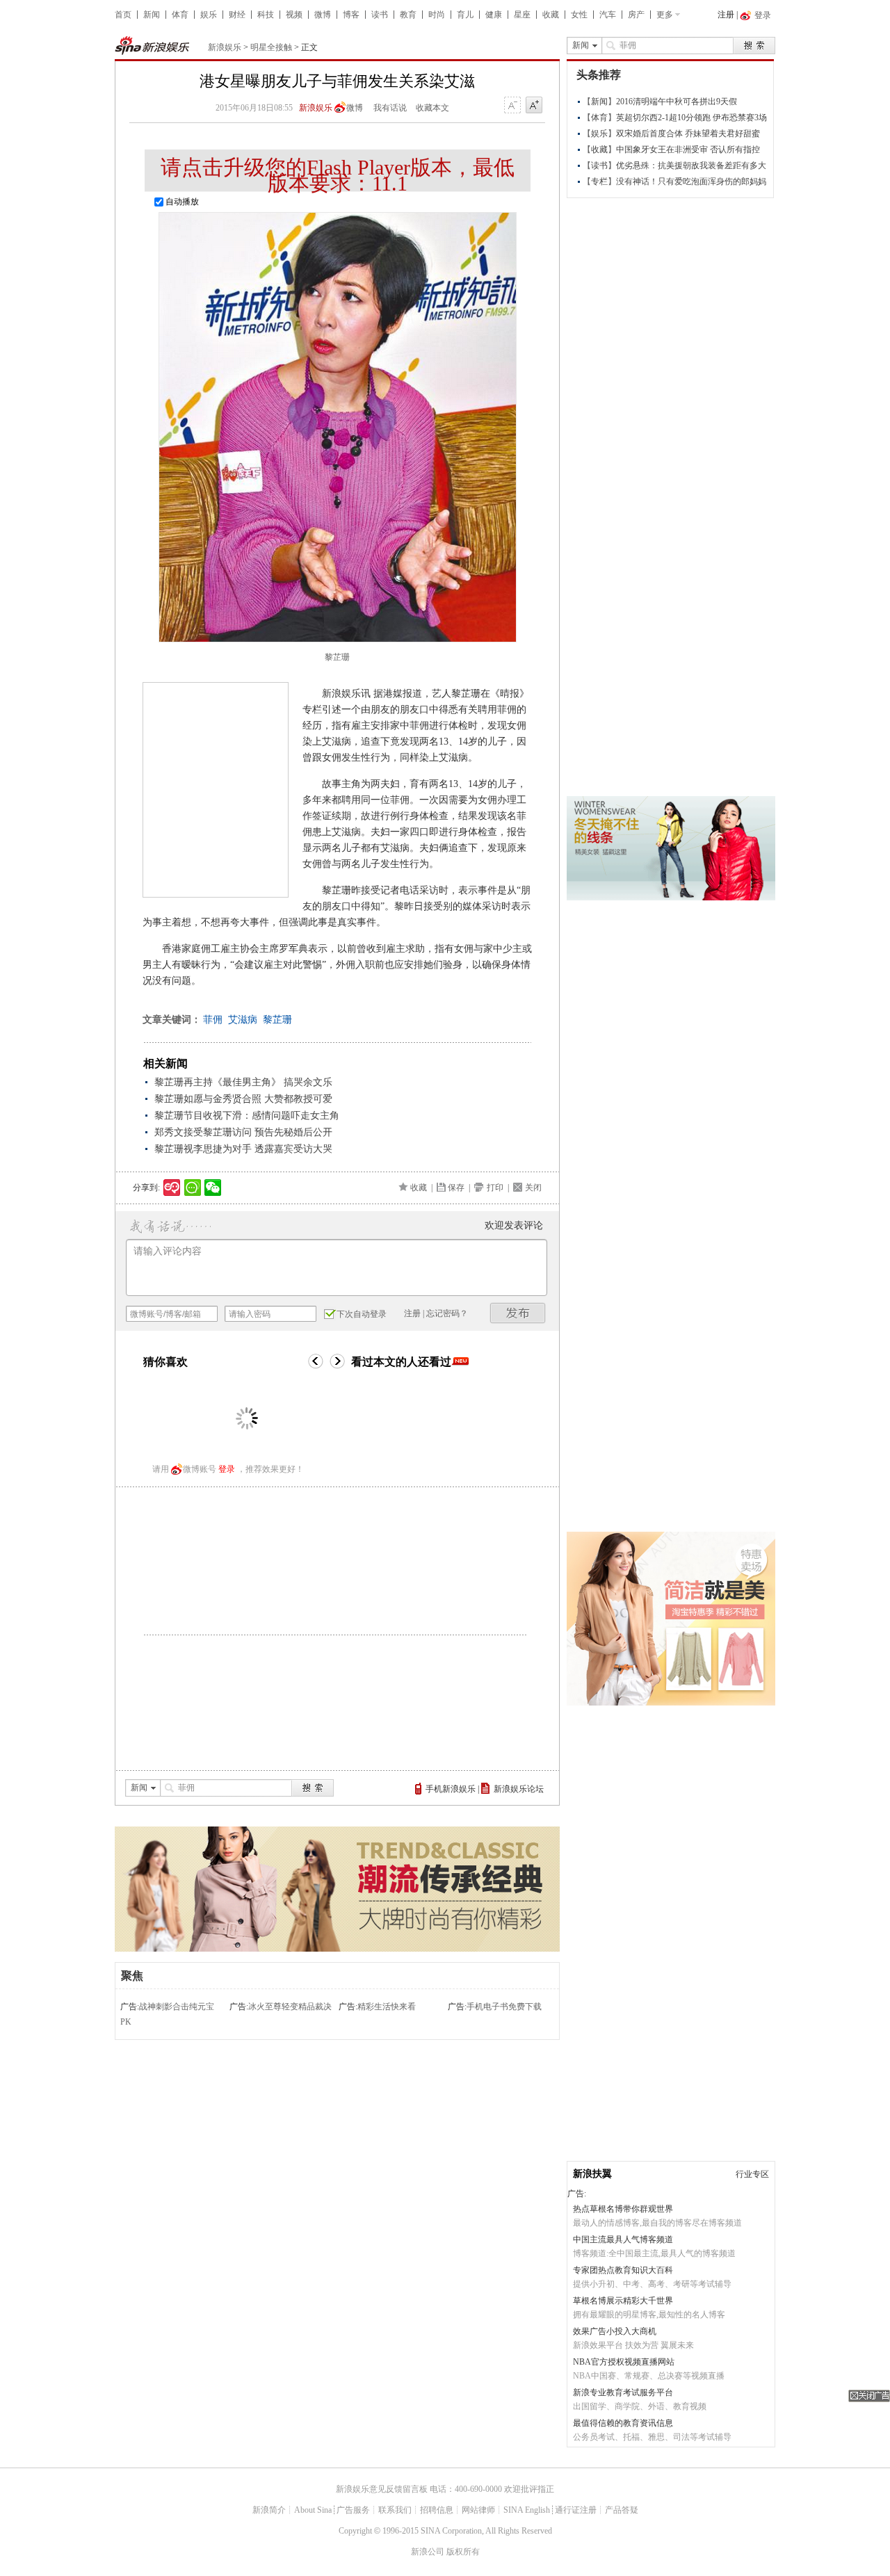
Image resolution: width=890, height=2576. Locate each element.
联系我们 (395, 2510)
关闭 (533, 1188)
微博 (323, 15)
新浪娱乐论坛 (519, 1789)
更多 (665, 15)
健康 (494, 15)
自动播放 (181, 202)
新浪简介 (269, 2510)
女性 (579, 15)
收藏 (551, 15)
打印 (495, 1188)
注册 (726, 15)
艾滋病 (243, 1020)
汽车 (608, 15)
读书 (380, 15)
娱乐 (209, 15)
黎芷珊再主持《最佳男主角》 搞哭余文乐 (243, 1082)
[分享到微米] (172, 1188)
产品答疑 (622, 2510)
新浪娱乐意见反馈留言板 (382, 2489)
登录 (227, 1469)
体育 (180, 15)
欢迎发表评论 (514, 1225)
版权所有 (463, 2552)
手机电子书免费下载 (504, 2007)
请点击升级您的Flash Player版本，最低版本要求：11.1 (338, 175)
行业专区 (752, 2174)
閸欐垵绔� (518, 1313)
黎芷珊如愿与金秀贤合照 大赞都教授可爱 (243, 1099)
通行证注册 (576, 2510)
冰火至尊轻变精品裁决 (290, 2007)
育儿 (465, 15)
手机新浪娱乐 (451, 1789)
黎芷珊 (277, 1020)
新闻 (152, 15)
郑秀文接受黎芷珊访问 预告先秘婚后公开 (243, 1132)
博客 (351, 15)
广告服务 (353, 2510)
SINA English (527, 2510)
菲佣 (213, 1020)
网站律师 (478, 2510)
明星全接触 (271, 47)
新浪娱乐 (225, 47)
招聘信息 (437, 2510)
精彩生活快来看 (387, 2007)
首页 (123, 15)
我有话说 (390, 108)
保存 (456, 1188)
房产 (636, 15)
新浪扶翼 (592, 2174)
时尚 (437, 15)
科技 (266, 15)
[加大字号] (534, 106)
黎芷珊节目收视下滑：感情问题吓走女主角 (247, 1116)
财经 (237, 15)
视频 (294, 15)
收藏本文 (432, 108)
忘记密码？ (447, 1313)
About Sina (313, 2510)
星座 (522, 15)
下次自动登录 (362, 1314)
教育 (408, 15)
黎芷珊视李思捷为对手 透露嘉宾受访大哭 (243, 1149)
